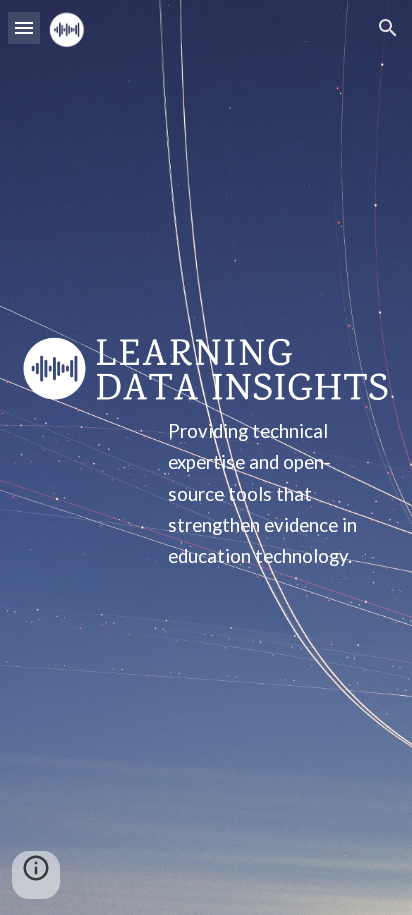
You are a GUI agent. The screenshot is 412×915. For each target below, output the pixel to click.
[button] (24, 27)
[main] (206, 494)
